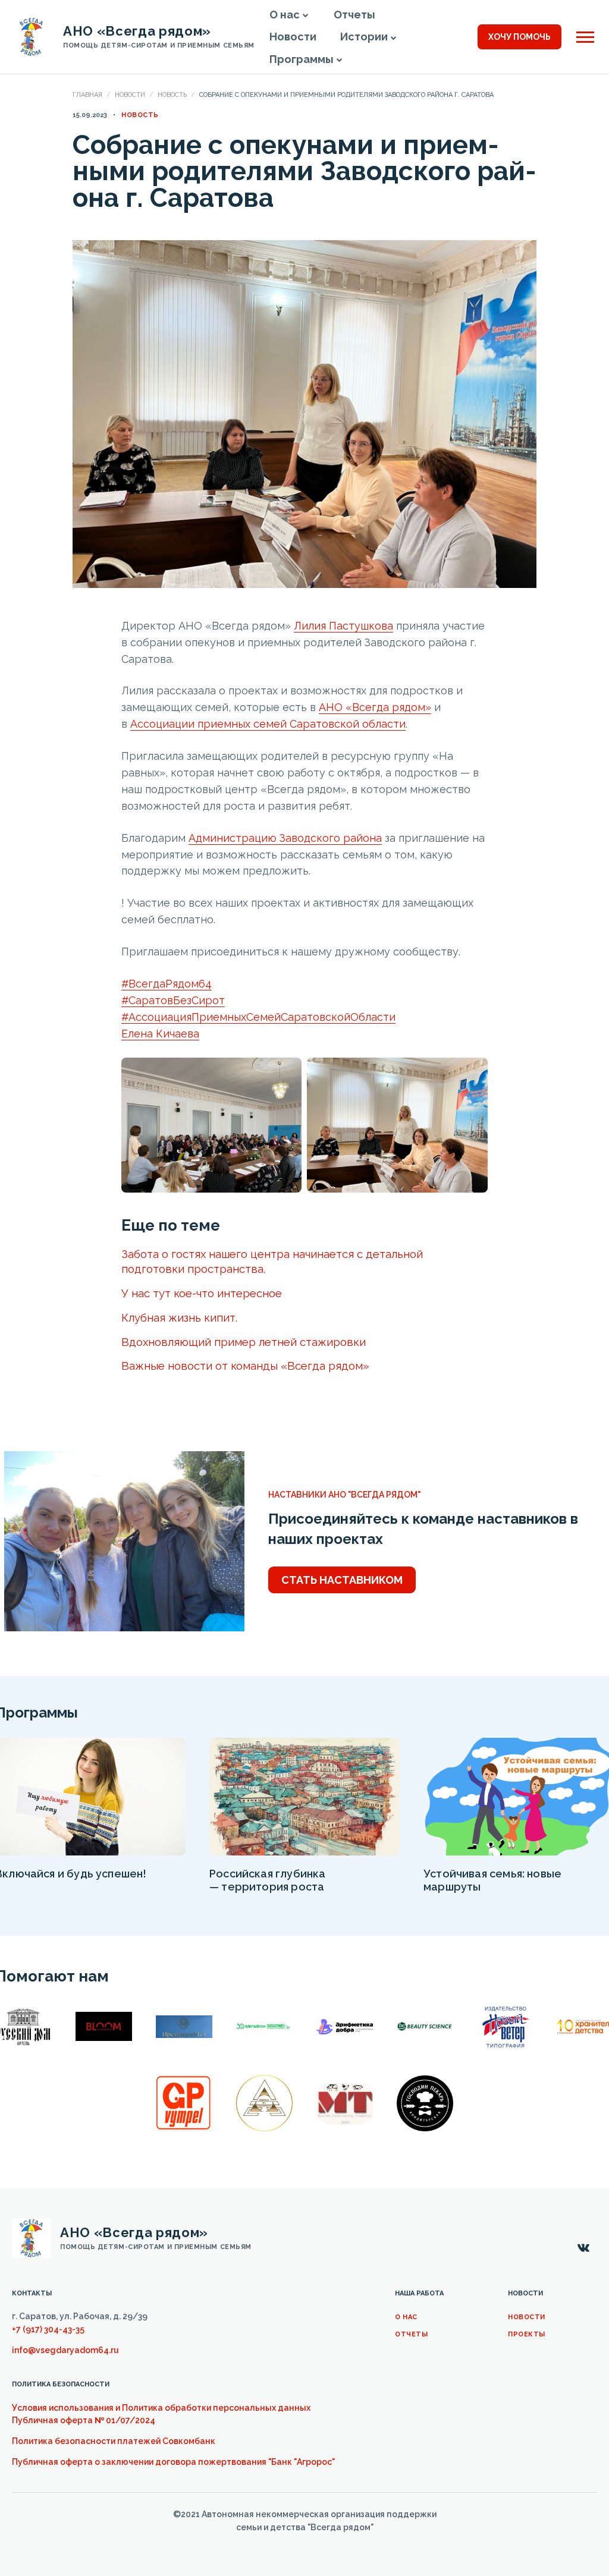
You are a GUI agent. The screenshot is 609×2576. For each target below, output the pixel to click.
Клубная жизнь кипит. (179, 1317)
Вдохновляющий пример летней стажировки (244, 1342)
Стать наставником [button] (342, 1580)
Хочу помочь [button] (519, 37)
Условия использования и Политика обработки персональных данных (161, 2408)
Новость (172, 95)
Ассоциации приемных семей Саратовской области (268, 724)
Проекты (527, 2334)
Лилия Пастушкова (343, 626)
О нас (406, 2317)
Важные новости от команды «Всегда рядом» (245, 1366)
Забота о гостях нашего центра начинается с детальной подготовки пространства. (272, 1261)
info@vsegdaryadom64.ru (65, 2350)
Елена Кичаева (160, 1034)
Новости (130, 95)
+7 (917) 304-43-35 (48, 2329)
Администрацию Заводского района (285, 838)
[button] (306, 15)
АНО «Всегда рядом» (375, 707)
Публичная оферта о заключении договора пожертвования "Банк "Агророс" (173, 2462)
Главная (87, 95)
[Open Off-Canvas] (585, 37)
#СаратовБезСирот (173, 1000)
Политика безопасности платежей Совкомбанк (114, 2441)
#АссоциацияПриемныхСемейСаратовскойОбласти (258, 1017)
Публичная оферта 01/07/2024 (84, 2420)
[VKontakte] (583, 2248)
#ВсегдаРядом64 (167, 984)
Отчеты (411, 2334)
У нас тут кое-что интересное (202, 1293)
